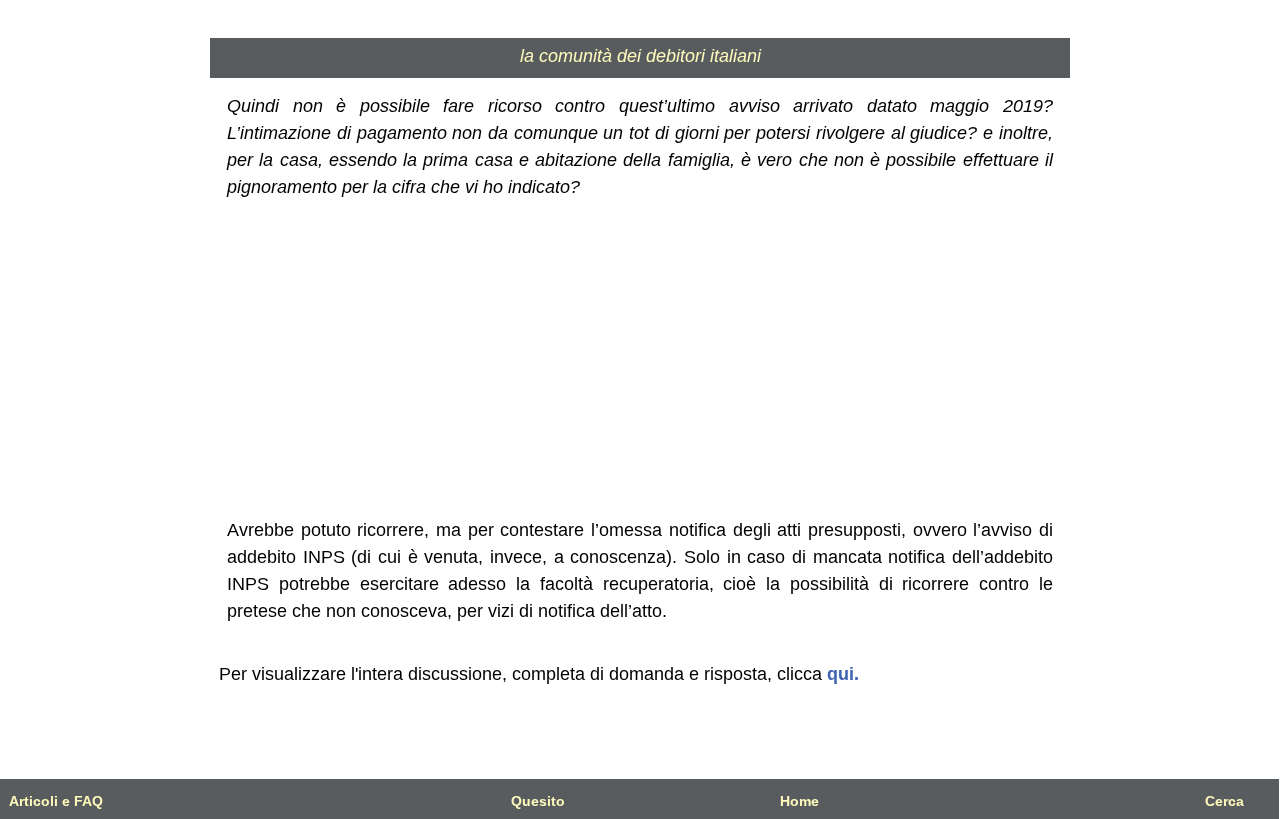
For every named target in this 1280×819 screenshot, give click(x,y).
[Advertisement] (640, 359)
